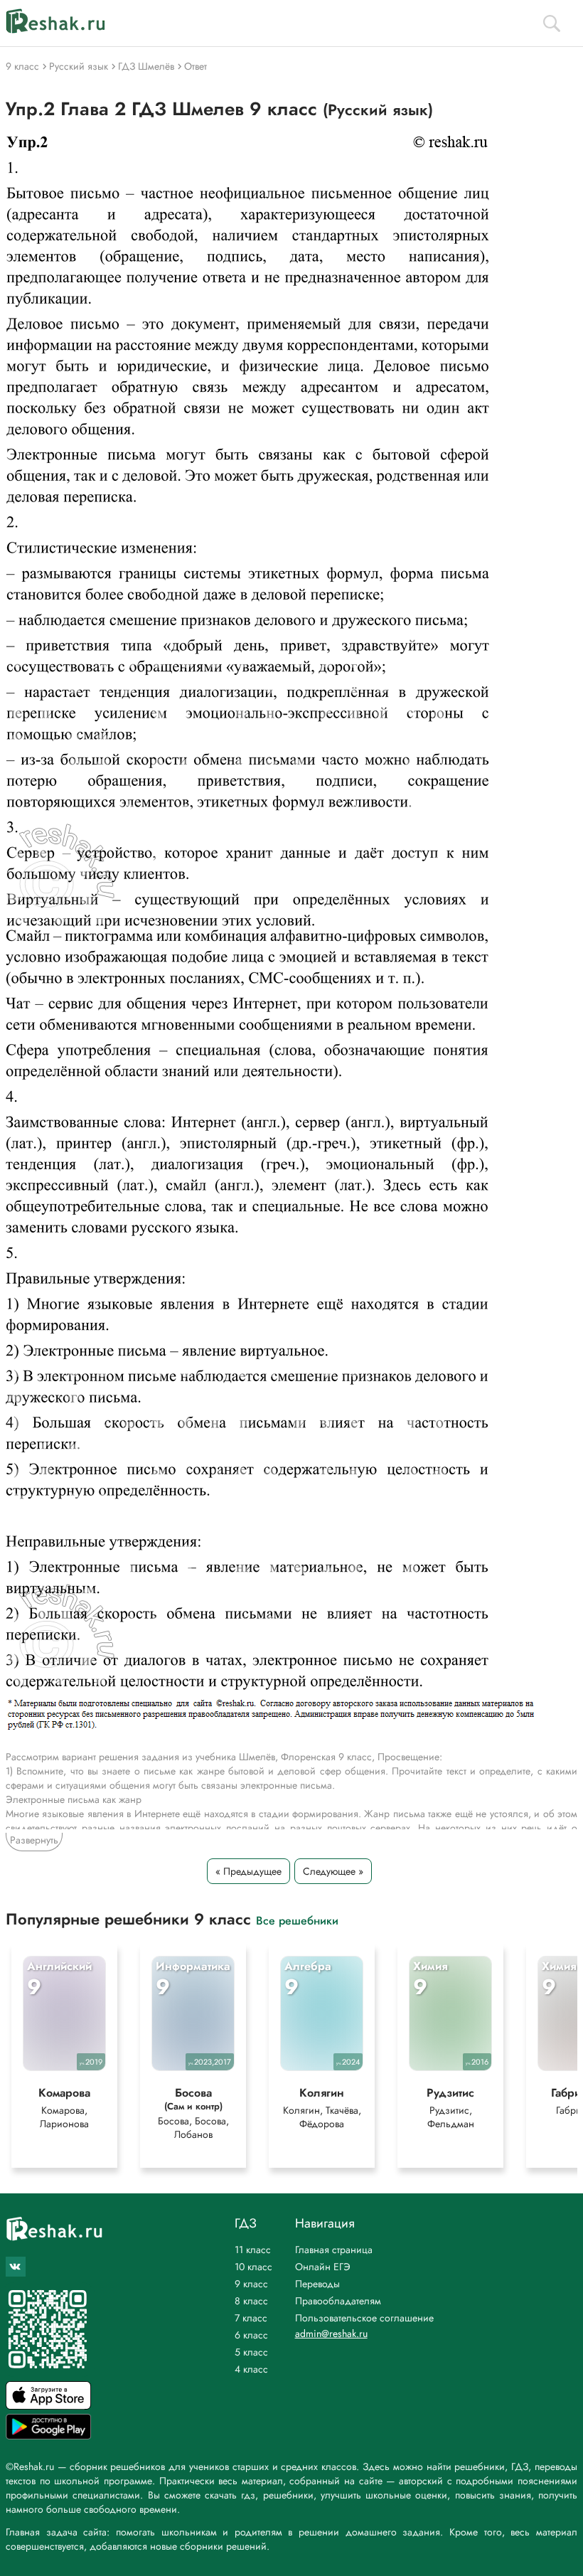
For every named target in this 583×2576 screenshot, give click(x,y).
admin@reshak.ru (331, 2333)
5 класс (251, 2352)
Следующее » (333, 1871)
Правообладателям (338, 2301)
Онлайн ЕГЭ (323, 2267)
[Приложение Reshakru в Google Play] (48, 2436)
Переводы (317, 2284)
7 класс (251, 2318)
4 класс (251, 2369)
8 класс (251, 2301)
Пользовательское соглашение (364, 2318)
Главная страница (334, 2250)
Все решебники (297, 1920)
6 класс (251, 2335)
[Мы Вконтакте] (16, 2267)
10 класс (253, 2267)
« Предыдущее (248, 1871)
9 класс (251, 2284)
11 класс (253, 2250)
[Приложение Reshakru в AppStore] (48, 2406)
